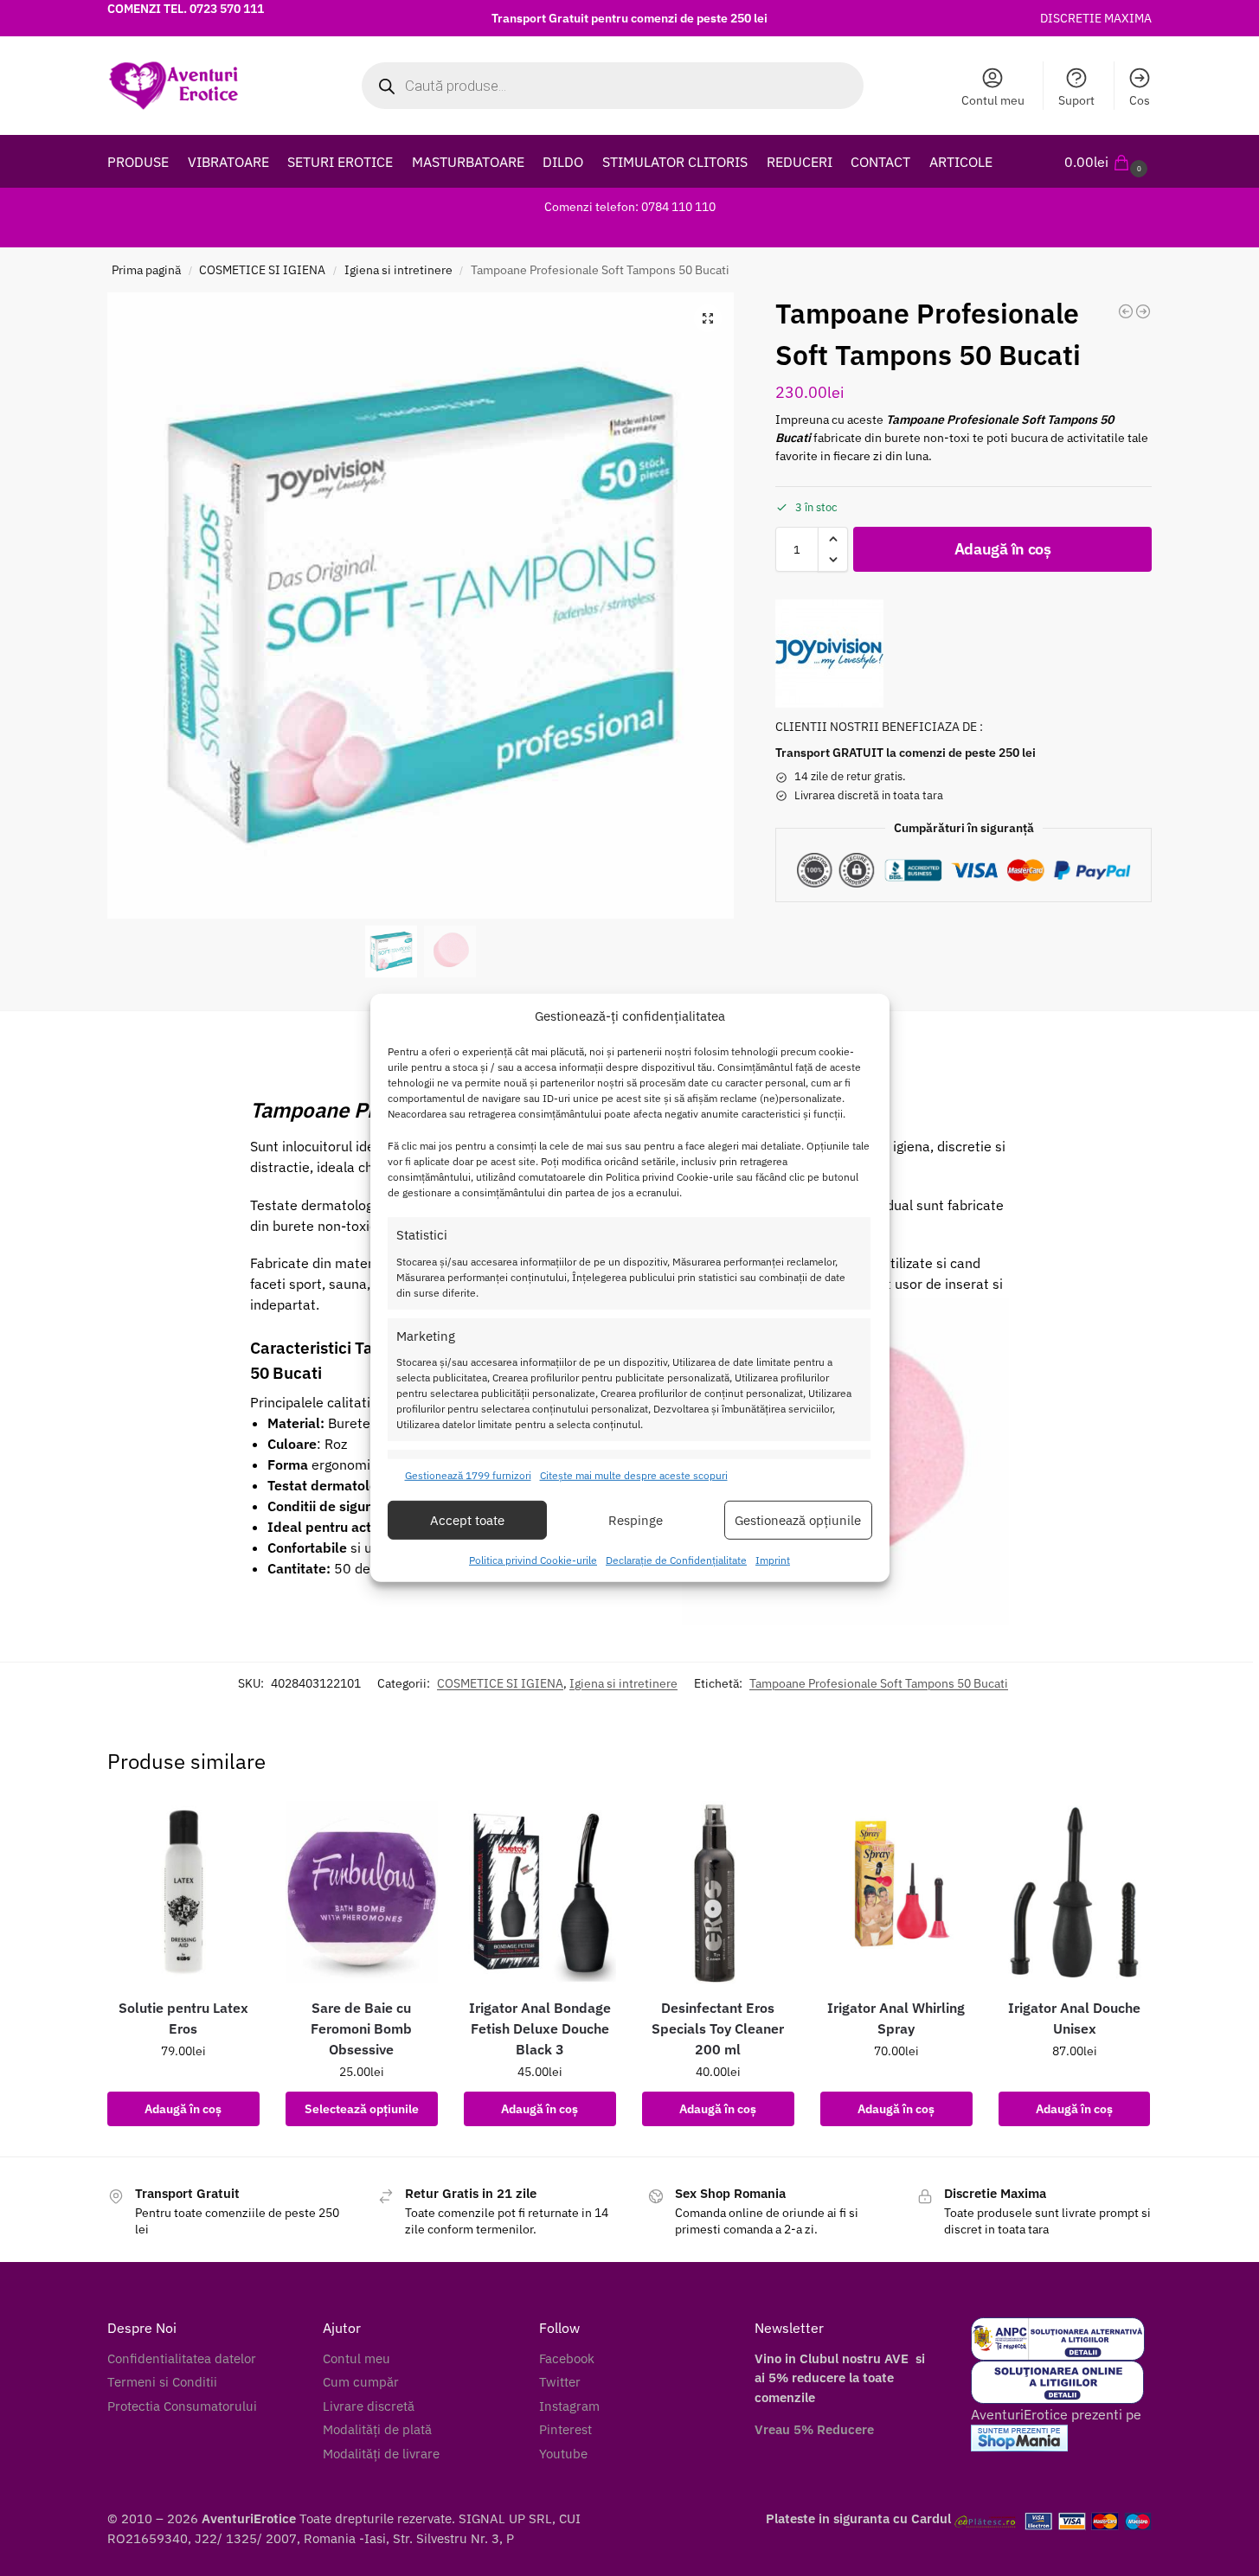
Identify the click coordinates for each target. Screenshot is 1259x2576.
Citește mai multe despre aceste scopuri (634, 1475)
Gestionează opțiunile (798, 1520)
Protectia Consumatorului (182, 2406)
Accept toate (467, 1520)
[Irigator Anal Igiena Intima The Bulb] (1143, 311)
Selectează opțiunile (362, 2109)
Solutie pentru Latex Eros (183, 2018)
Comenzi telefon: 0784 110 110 (630, 207)
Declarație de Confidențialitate (676, 1560)
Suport (1076, 100)
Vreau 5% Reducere (814, 2429)
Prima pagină (146, 270)
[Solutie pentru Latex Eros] (183, 1892)
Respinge (636, 1520)
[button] (1108, 162)
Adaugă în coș (1003, 549)
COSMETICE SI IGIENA (262, 270)
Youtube (563, 2454)
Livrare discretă (369, 2406)
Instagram (569, 2406)
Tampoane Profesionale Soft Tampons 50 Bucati (879, 1683)
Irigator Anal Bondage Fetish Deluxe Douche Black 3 (540, 2028)
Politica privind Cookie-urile (533, 1560)
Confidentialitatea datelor (182, 2358)
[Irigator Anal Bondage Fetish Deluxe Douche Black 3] (540, 1892)
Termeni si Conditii (162, 2382)
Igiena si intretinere (398, 270)
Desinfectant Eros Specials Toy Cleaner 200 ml (718, 2028)
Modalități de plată (377, 2429)
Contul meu (993, 100)
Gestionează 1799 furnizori (468, 1475)
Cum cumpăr (361, 2382)
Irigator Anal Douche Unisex (1074, 2018)
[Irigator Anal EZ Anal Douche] (1126, 311)
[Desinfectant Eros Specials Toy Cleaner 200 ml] (718, 1892)
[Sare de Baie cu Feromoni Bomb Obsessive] (362, 1892)
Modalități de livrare (381, 2454)
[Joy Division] (829, 654)
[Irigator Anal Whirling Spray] (896, 1892)
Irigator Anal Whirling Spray (896, 2018)
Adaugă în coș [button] (183, 2109)
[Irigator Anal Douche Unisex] (1075, 1892)
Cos (1140, 100)
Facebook (567, 2358)
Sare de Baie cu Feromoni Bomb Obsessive (361, 2028)
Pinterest (565, 2429)
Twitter (560, 2382)
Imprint (773, 1560)
